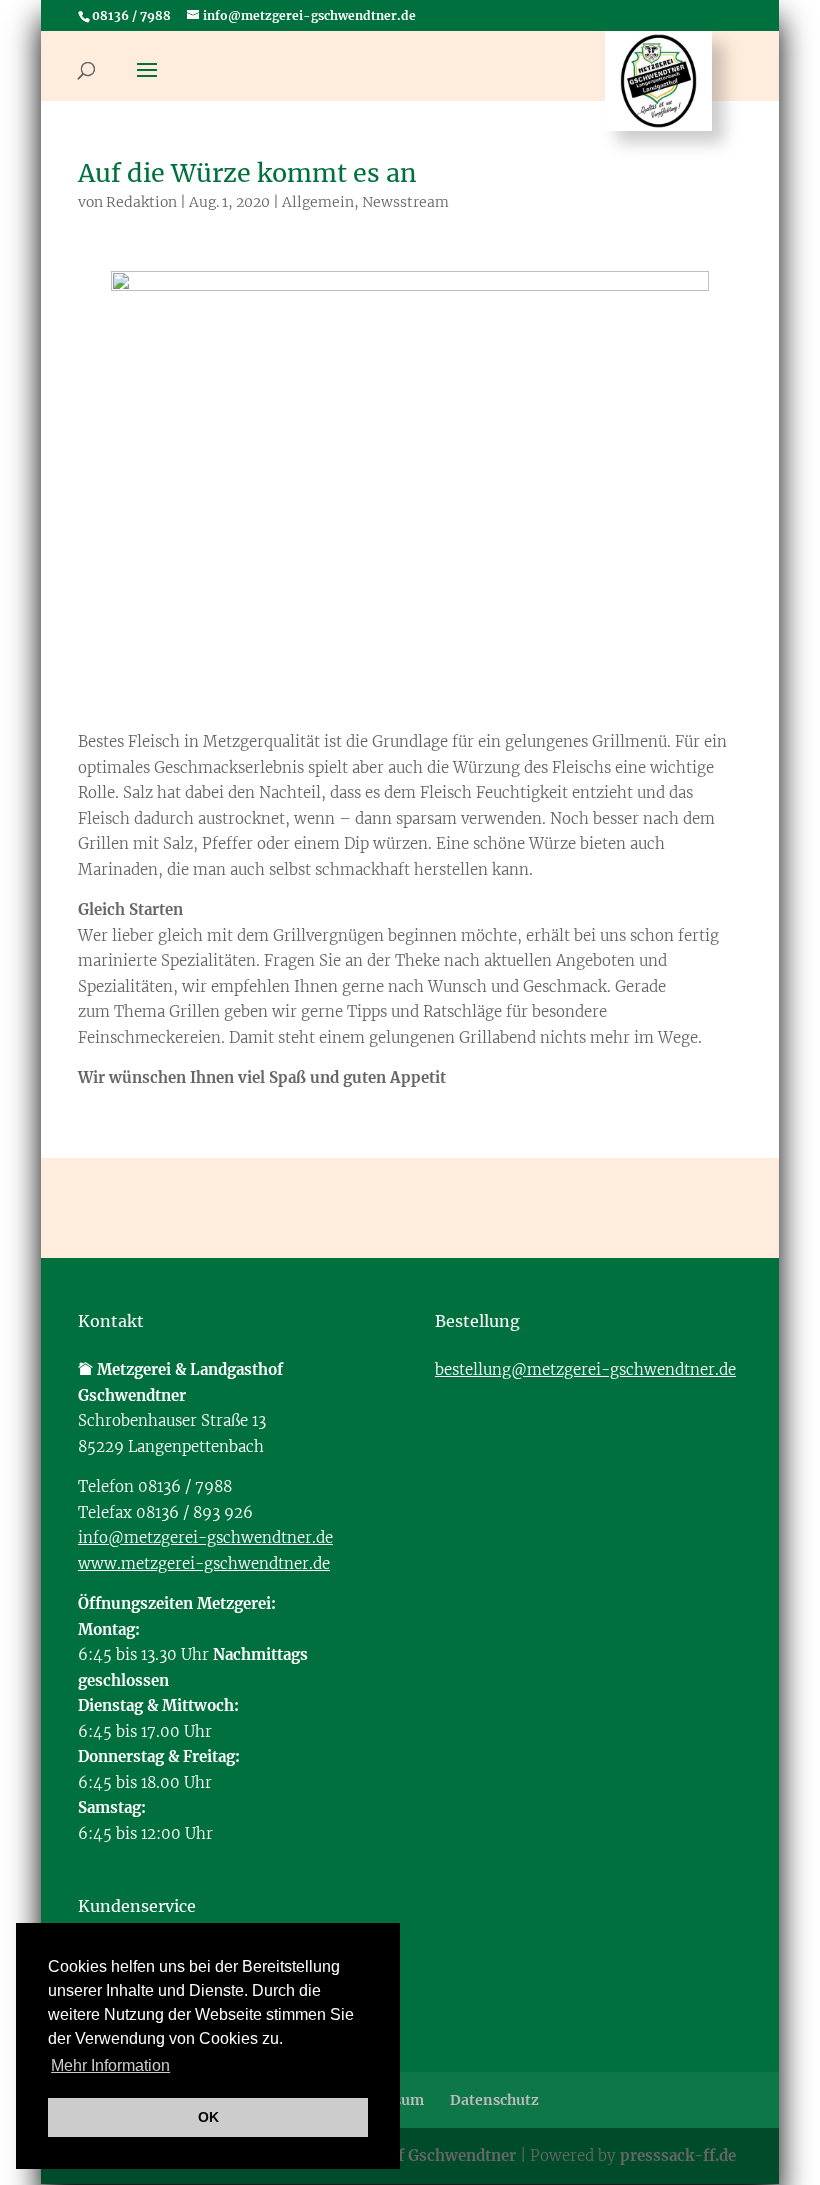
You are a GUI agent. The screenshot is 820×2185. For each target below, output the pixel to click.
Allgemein (318, 202)
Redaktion (141, 202)
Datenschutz (494, 2100)
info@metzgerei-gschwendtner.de (205, 1537)
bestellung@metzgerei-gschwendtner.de (585, 1369)
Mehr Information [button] (110, 2065)
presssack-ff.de (678, 2155)
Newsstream (405, 202)
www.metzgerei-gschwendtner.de (204, 1563)
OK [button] (208, 2117)
